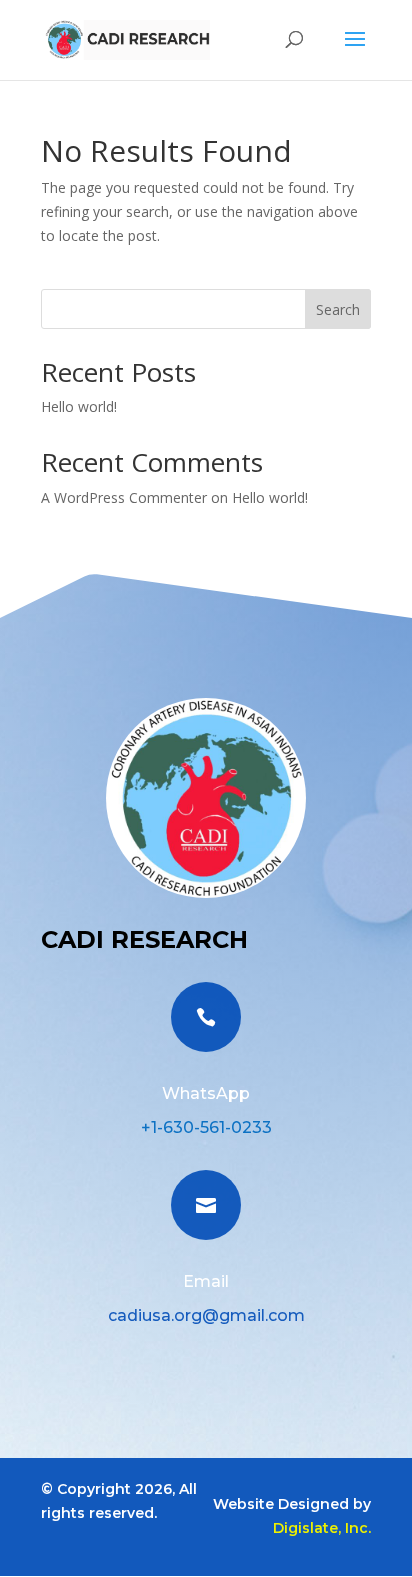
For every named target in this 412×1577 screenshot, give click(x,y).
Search (338, 309)
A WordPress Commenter (124, 497)
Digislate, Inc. (322, 1528)
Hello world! (79, 406)
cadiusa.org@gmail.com (206, 1315)
